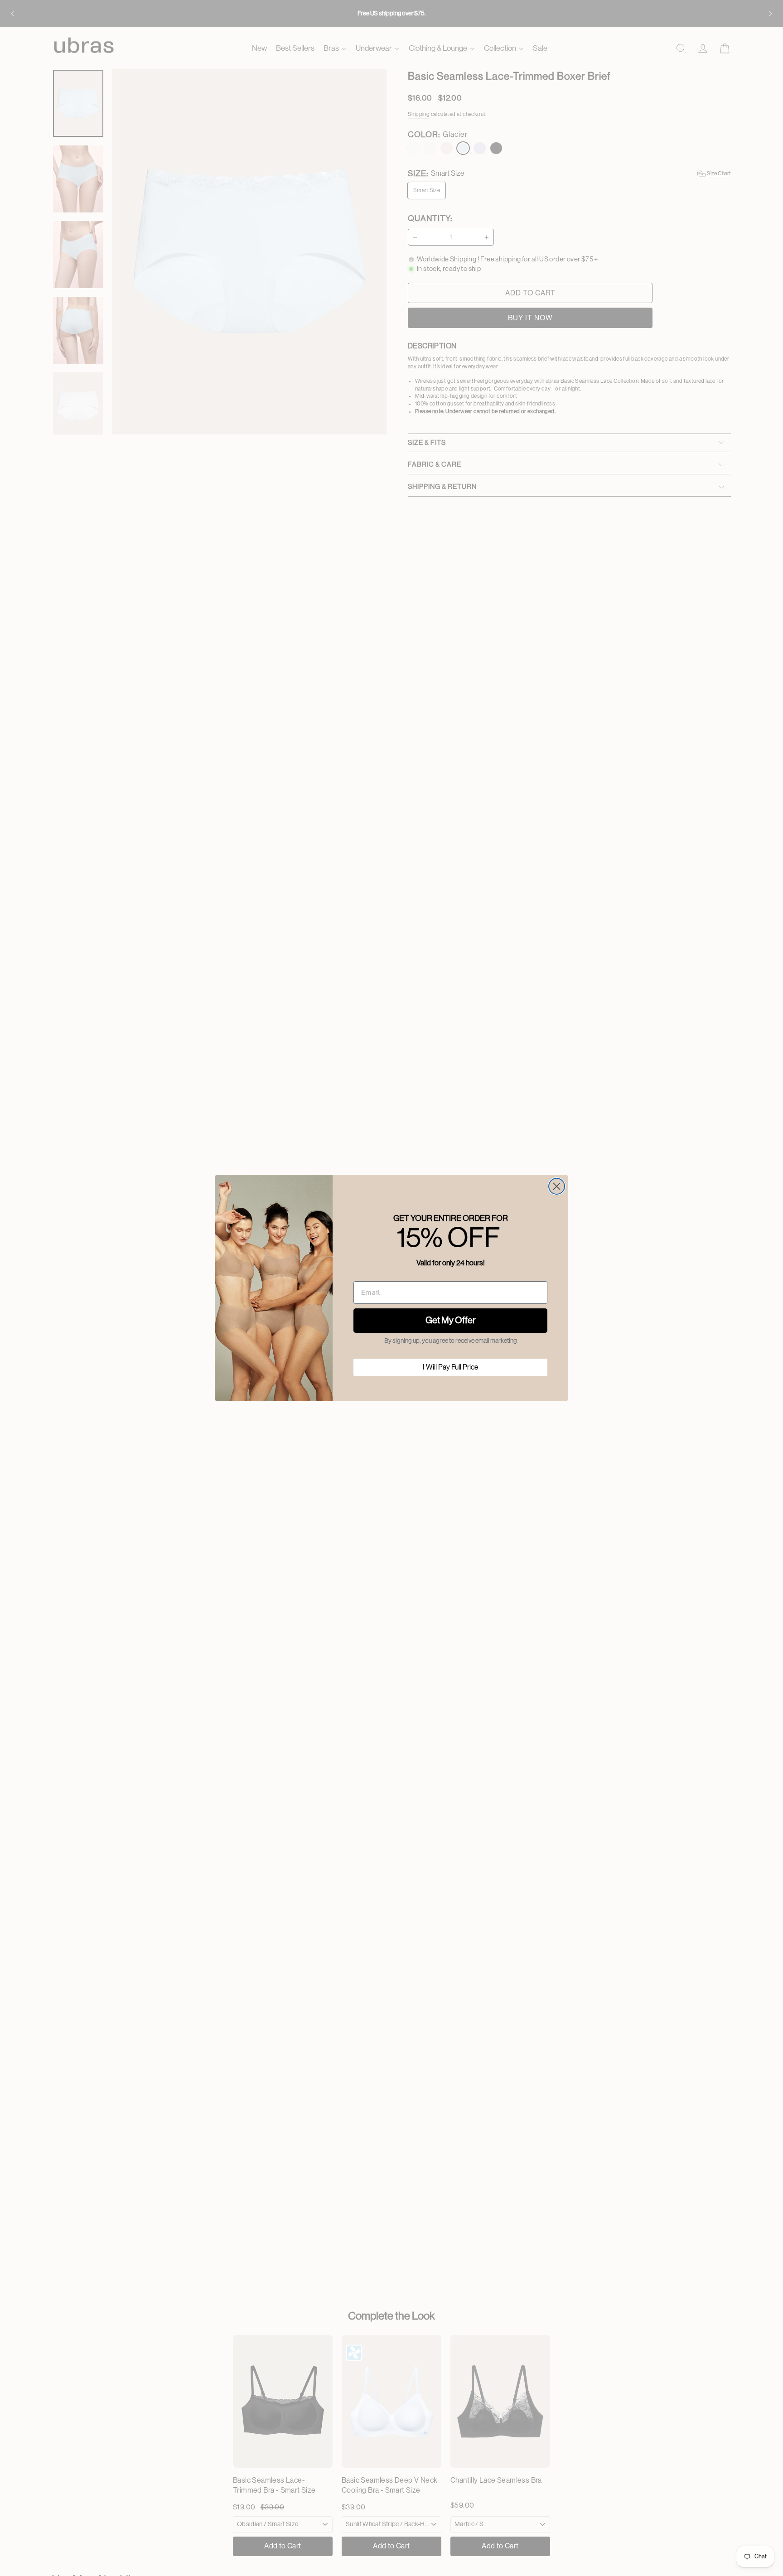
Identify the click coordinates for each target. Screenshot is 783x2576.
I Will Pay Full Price (451, 1367)
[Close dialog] (557, 1186)
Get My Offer (451, 1321)
